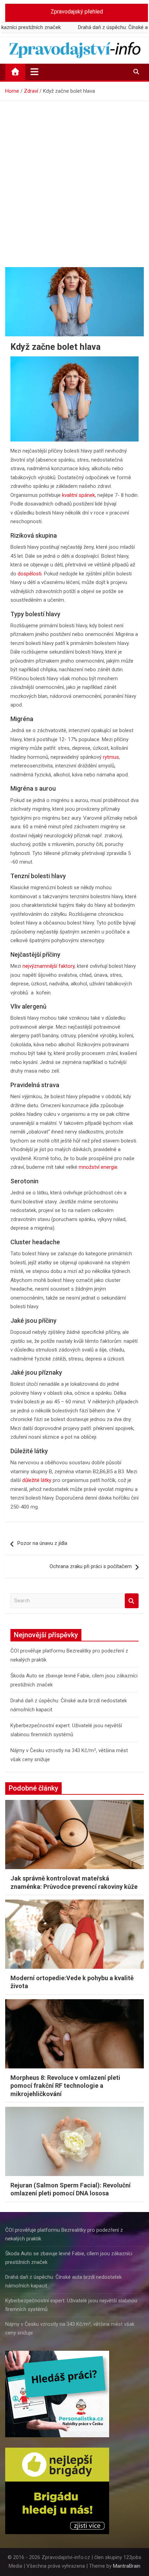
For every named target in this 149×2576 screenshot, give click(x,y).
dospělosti (30, 574)
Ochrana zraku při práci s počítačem (91, 1566)
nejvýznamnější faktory (49, 966)
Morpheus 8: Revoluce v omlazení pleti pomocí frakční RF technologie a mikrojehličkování (65, 2086)
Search (132, 1601)
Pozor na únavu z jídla (42, 1543)
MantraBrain (127, 2566)
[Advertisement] (74, 179)
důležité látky (37, 1480)
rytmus (111, 757)
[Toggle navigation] (34, 72)
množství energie (98, 1167)
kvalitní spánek (78, 495)
